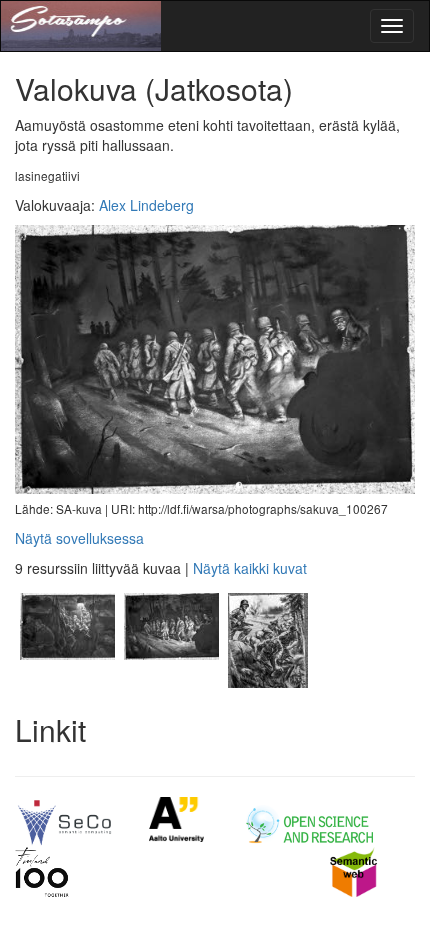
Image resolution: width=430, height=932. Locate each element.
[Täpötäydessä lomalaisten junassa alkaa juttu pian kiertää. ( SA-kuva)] (67, 682)
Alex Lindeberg (146, 205)
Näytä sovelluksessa (79, 538)
